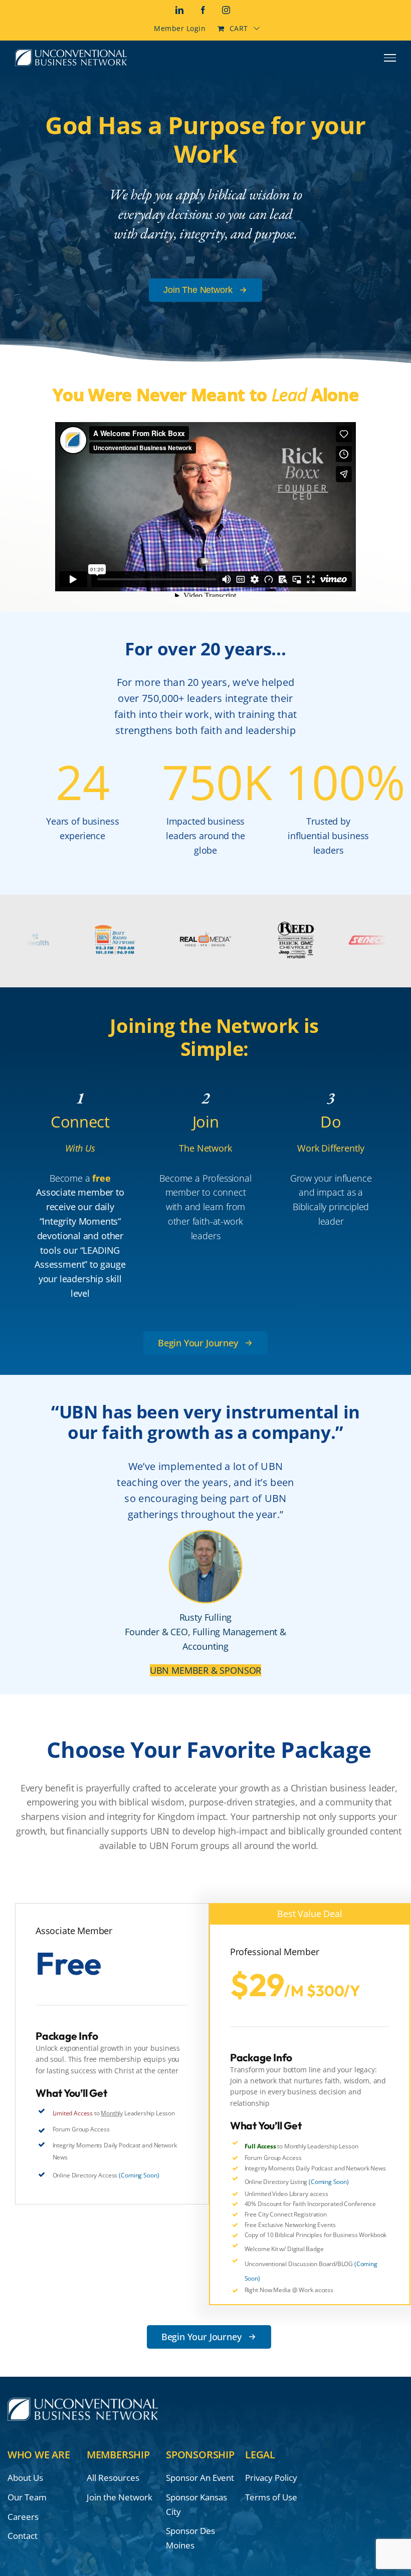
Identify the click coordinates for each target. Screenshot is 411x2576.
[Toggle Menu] (390, 58)
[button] (205, 1343)
